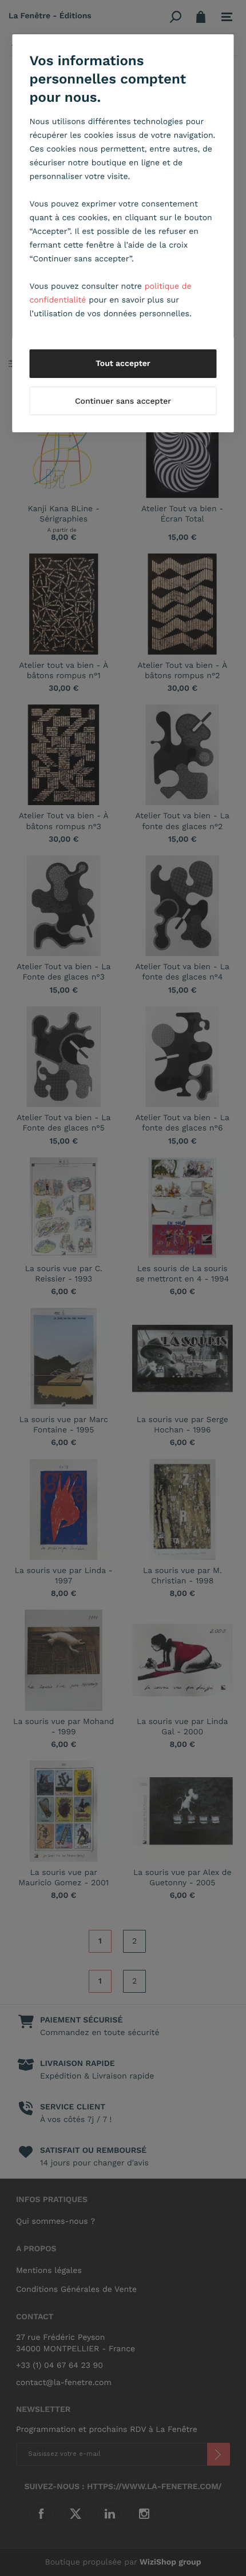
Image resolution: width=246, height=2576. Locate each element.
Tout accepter (123, 364)
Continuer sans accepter (123, 401)
